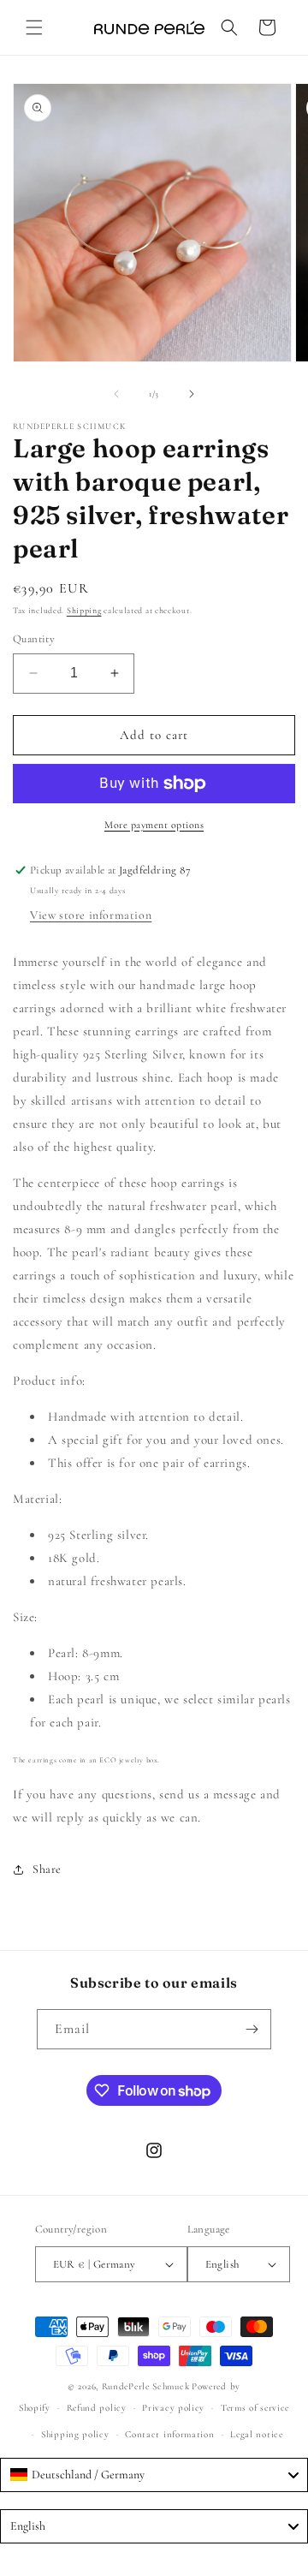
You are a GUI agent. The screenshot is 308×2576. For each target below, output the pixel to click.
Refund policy (97, 2408)
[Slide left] (116, 394)
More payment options (154, 825)
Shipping (84, 611)
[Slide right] (192, 394)
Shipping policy (75, 2434)
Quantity (34, 639)
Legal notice (256, 2434)
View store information (91, 915)
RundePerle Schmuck (146, 2386)
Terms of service (255, 2408)
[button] (34, 27)
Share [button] (47, 1869)
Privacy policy (173, 2408)
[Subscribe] (252, 2029)
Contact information (169, 2434)
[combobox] (154, 2475)
